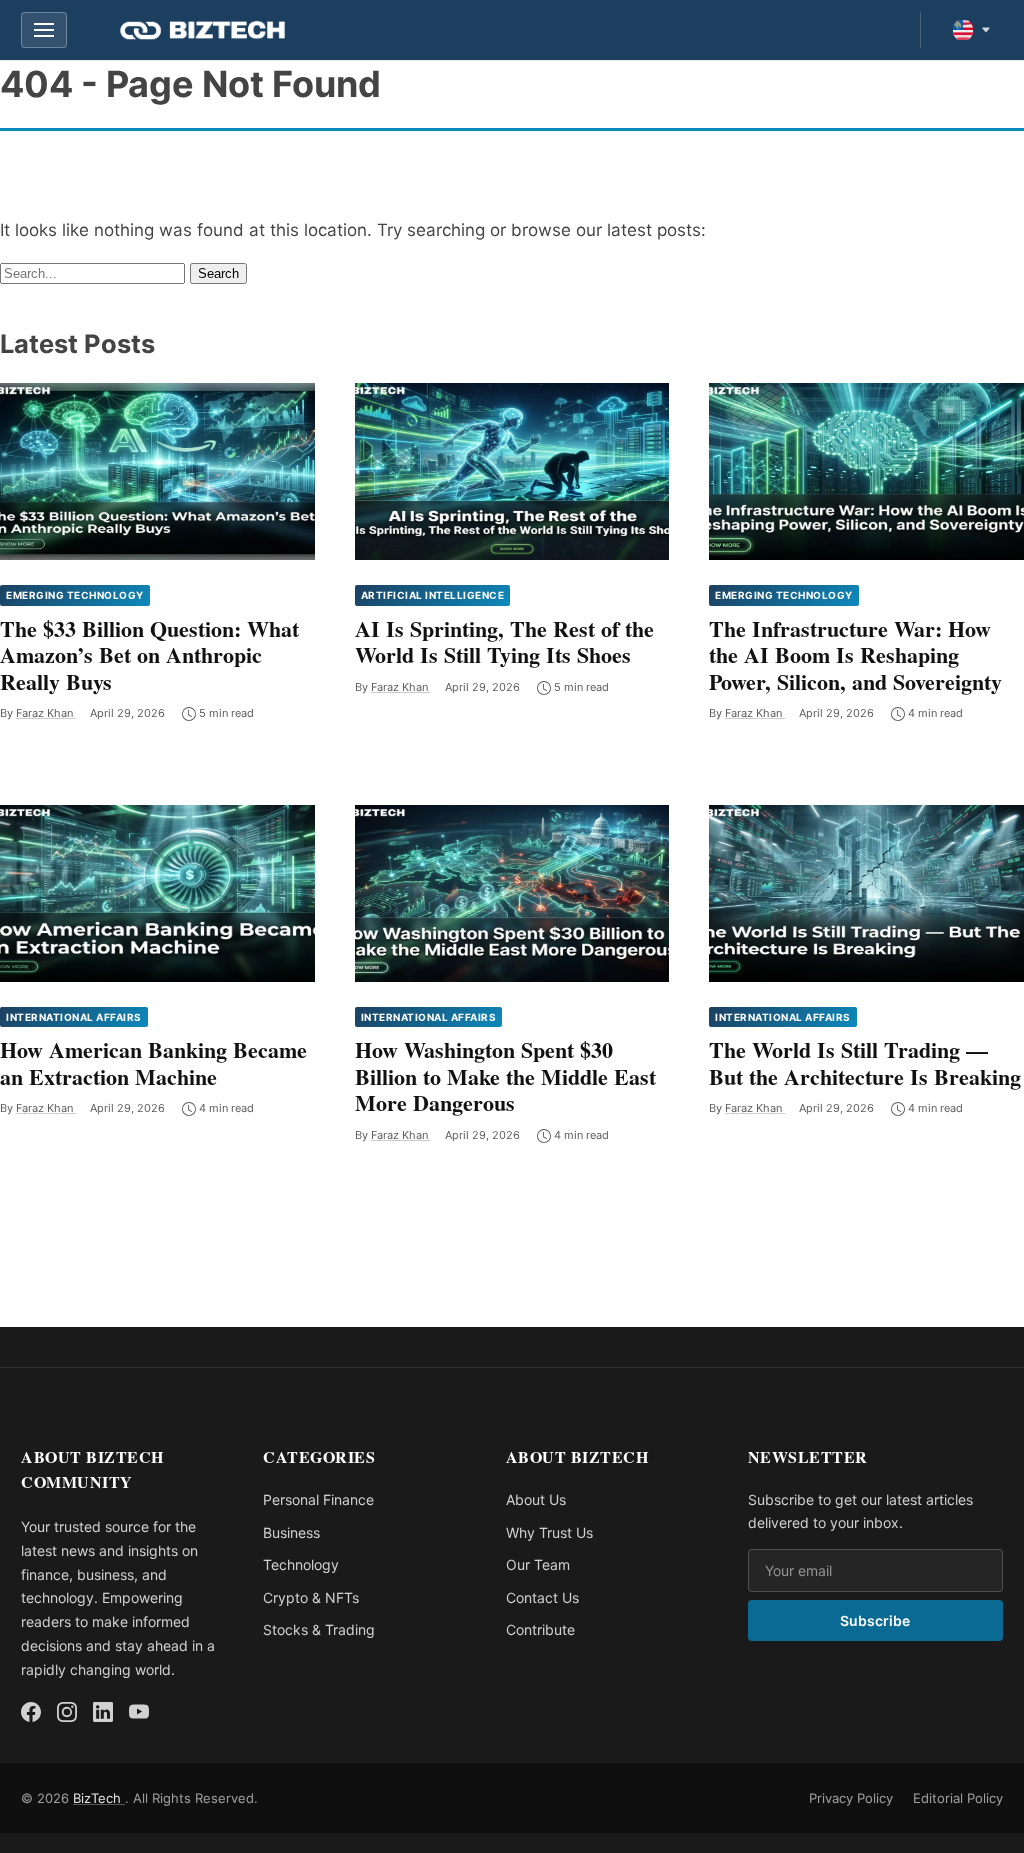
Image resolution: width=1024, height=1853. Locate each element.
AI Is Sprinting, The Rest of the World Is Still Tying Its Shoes (504, 641)
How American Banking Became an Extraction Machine (153, 1062)
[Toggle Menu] (44, 30)
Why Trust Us (549, 1532)
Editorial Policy (958, 1798)
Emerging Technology (75, 595)
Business (291, 1532)
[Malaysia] (972, 30)
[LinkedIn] (103, 1712)
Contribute (540, 1629)
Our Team (538, 1564)
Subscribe (875, 1620)
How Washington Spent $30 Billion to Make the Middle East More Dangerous (505, 1076)
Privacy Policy (851, 1798)
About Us (536, 1499)
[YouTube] (139, 1712)
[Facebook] (31, 1712)
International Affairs (74, 1017)
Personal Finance (318, 1499)
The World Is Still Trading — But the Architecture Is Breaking (865, 1062)
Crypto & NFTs (311, 1597)
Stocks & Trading (319, 1629)
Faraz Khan (46, 713)
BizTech (99, 1798)
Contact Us (542, 1597)
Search (218, 273)
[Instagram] (67, 1712)
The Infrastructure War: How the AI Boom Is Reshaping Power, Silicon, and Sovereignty (855, 655)
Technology (301, 1564)
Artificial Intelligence (433, 595)
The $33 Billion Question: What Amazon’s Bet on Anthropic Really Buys (149, 655)
